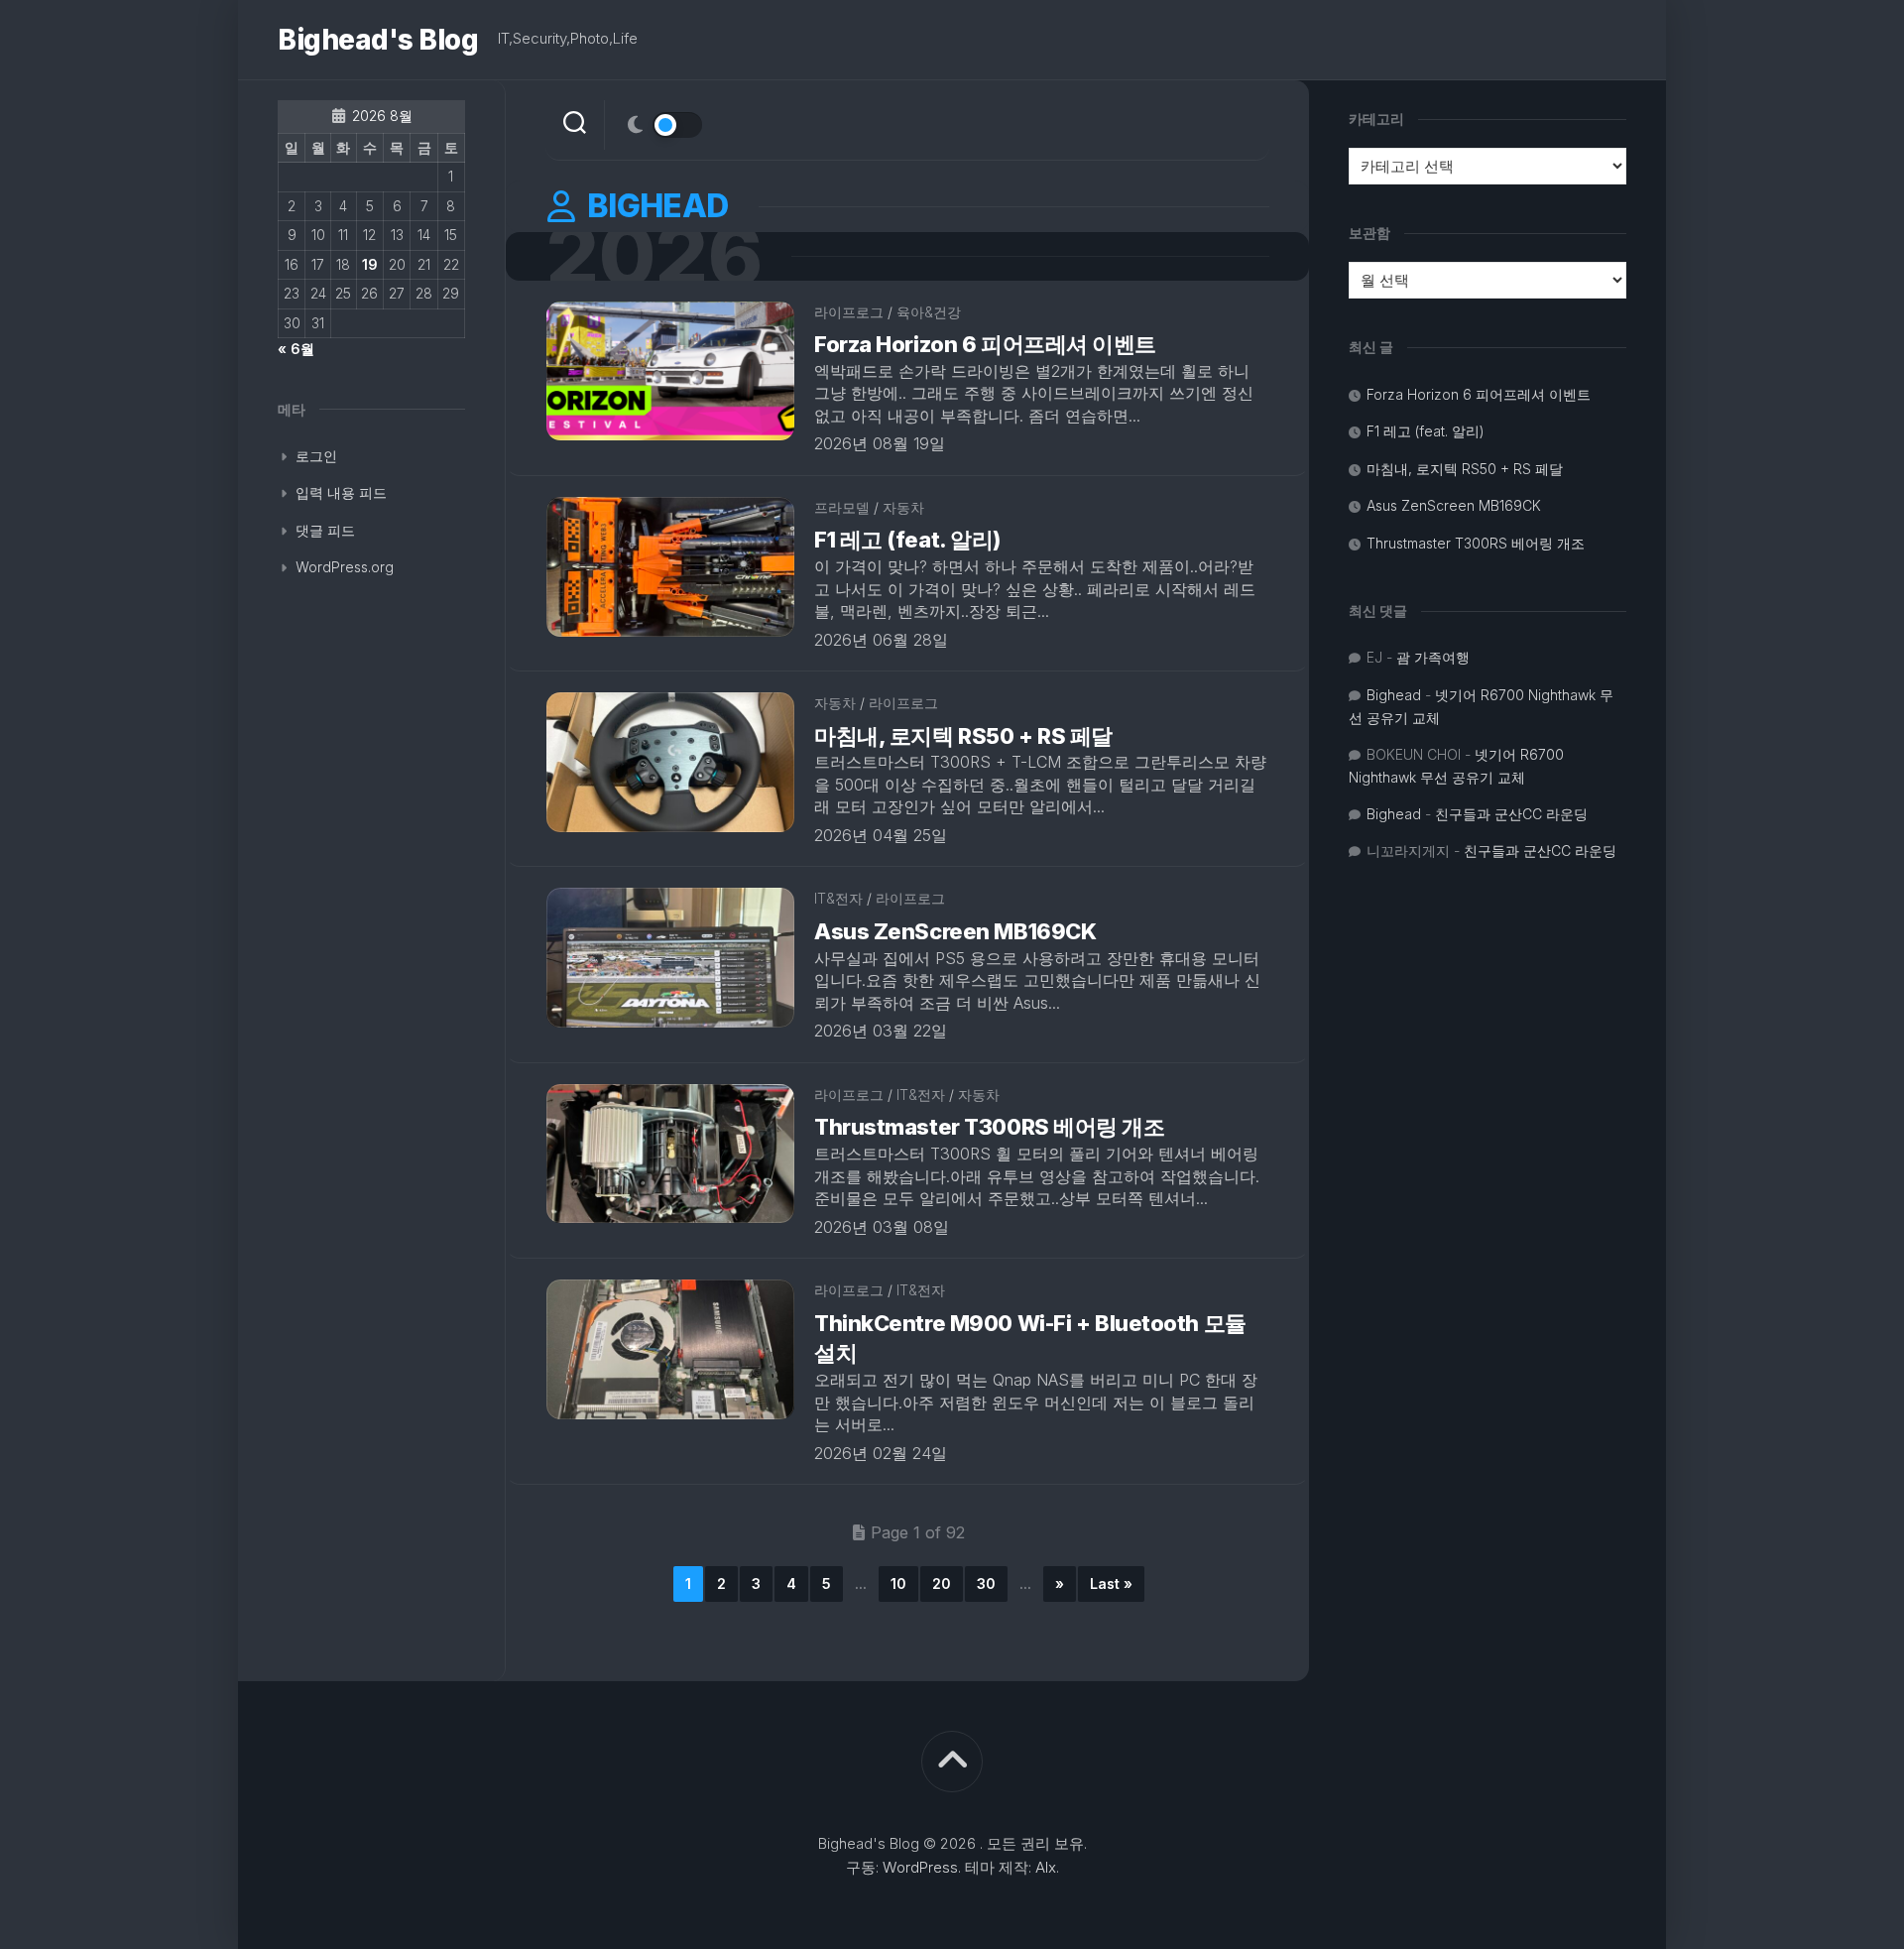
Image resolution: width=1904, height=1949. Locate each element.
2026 (654, 256)
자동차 (903, 507)
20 (942, 1584)
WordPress (920, 1867)
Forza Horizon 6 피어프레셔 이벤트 (985, 344)
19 (370, 264)
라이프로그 (849, 312)
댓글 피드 (325, 530)
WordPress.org (345, 567)
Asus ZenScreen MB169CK (955, 931)
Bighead (1394, 695)
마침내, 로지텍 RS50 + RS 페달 (963, 736)
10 (898, 1584)
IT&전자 (838, 898)
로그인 (316, 456)
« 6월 (296, 349)
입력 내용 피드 (341, 492)
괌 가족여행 (1433, 657)
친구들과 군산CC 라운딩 (1511, 814)
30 (986, 1584)
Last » (1111, 1584)
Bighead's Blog (378, 40)
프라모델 (842, 507)
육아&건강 (929, 312)
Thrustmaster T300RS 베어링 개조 (990, 1127)
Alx (1046, 1867)
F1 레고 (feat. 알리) (907, 540)
